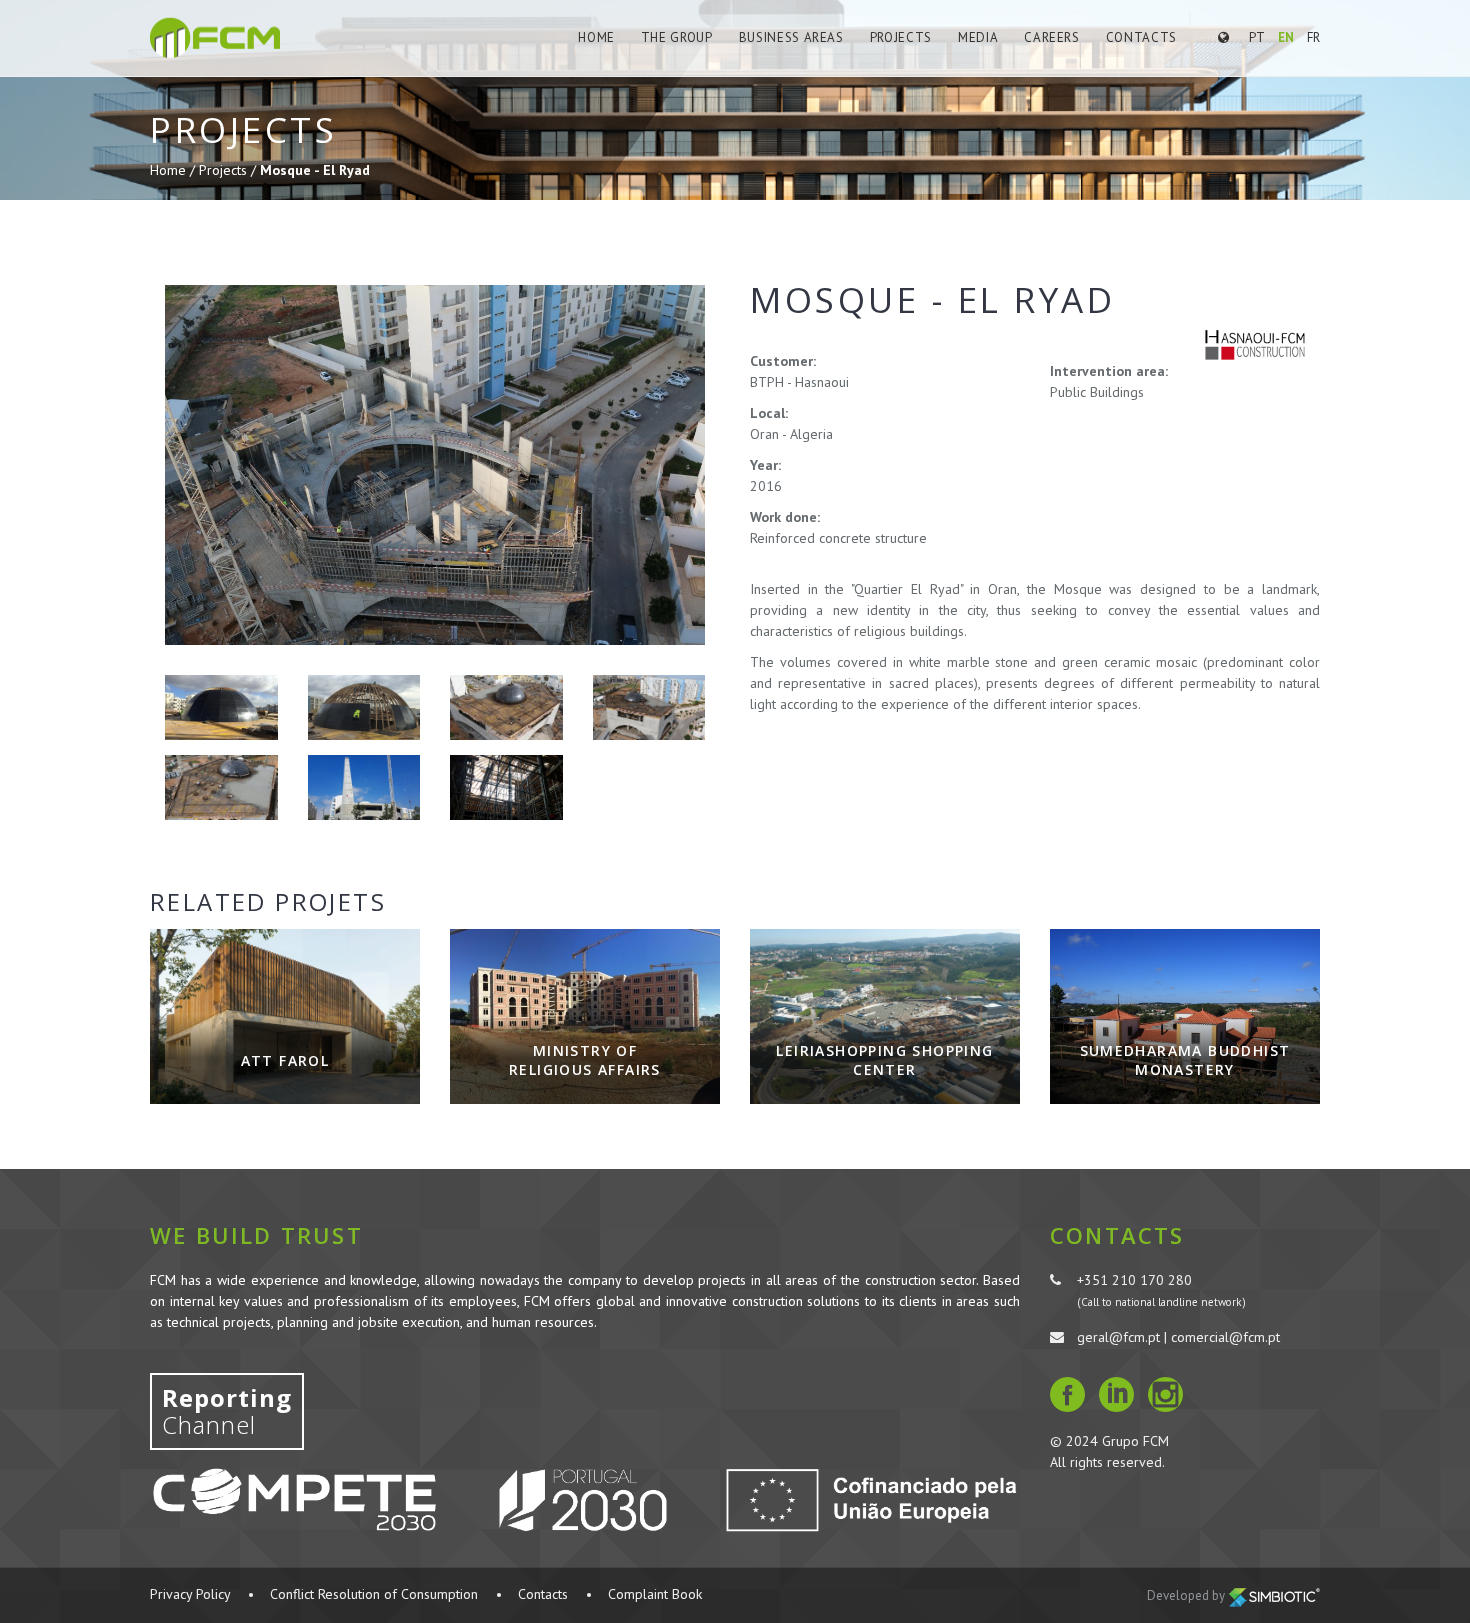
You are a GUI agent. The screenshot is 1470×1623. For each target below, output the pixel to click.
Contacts (1141, 37)
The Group (677, 37)
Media (978, 37)
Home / (174, 170)
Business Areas (791, 37)
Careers (1052, 37)
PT (1257, 37)
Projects (901, 37)
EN (1286, 37)
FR (1313, 37)
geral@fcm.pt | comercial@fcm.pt (1178, 1337)
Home (596, 37)
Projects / (229, 170)
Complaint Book (655, 1594)
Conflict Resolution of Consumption (374, 1594)
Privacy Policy (190, 1594)
